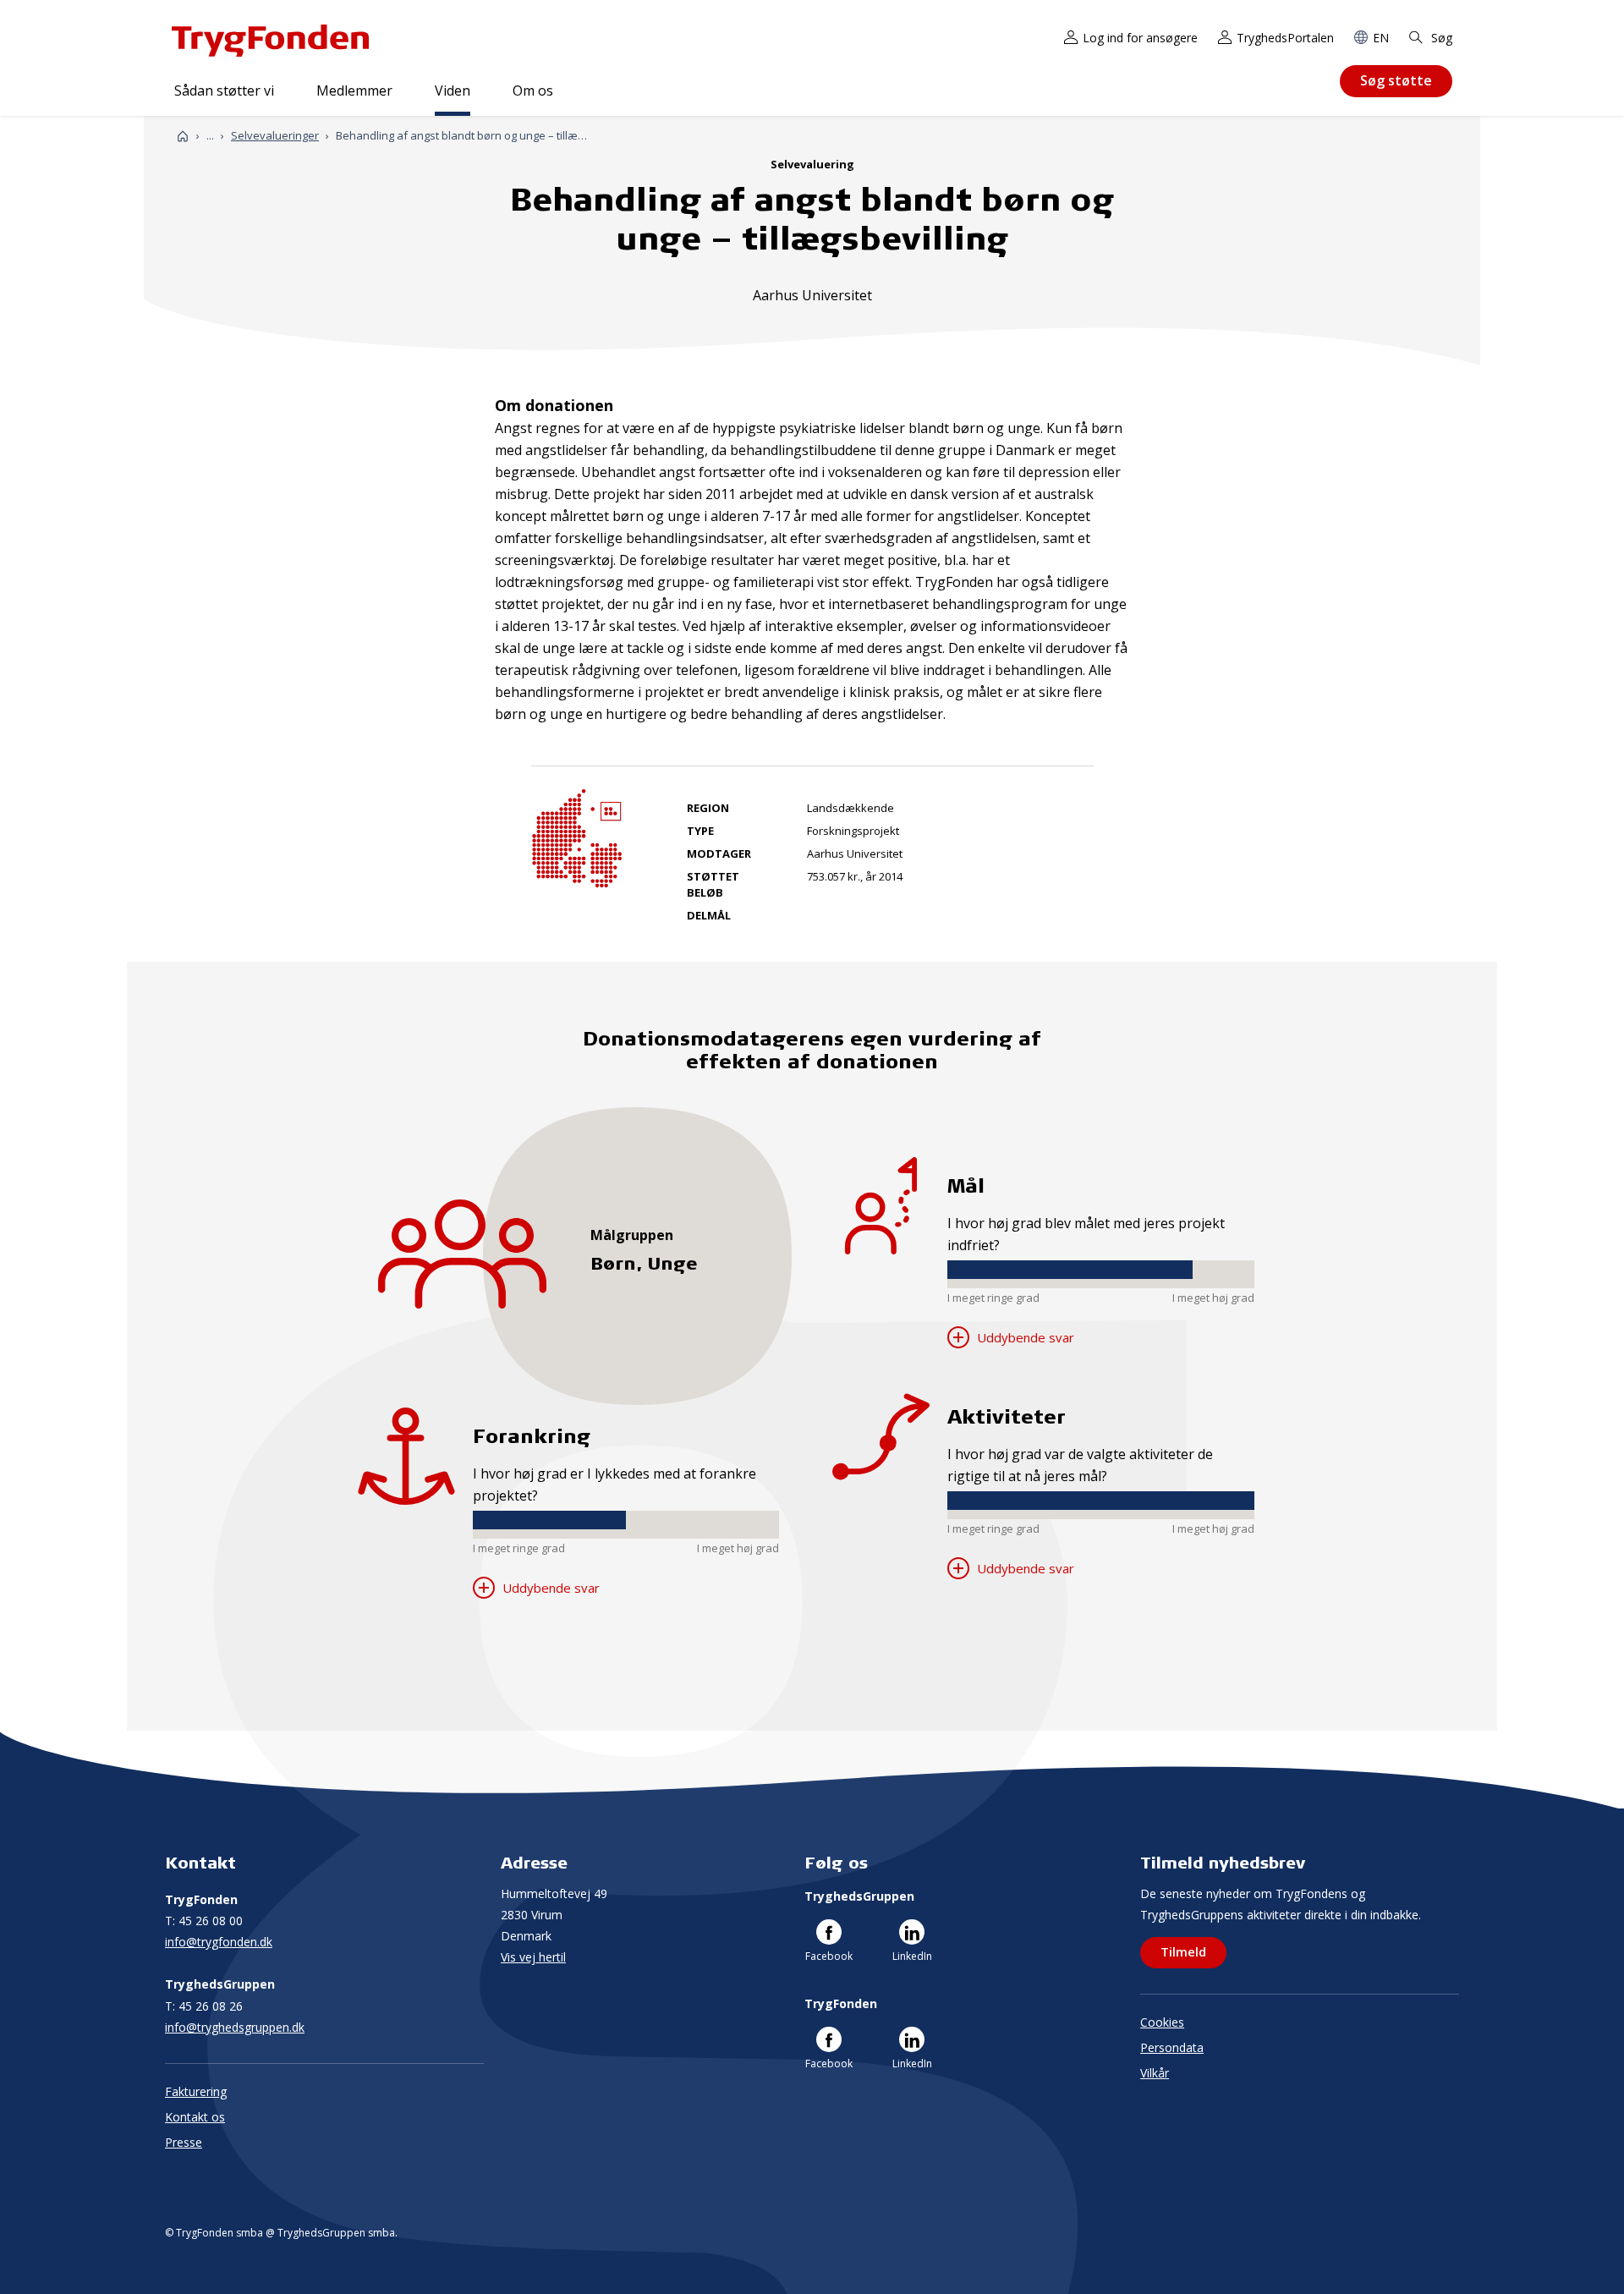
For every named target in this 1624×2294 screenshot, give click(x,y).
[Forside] (183, 136)
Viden (453, 91)
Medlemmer (354, 91)
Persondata (1172, 2047)
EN (1381, 38)
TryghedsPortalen (1285, 38)
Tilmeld (1183, 1951)
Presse (184, 2142)
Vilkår (1155, 2073)
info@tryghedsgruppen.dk (235, 2027)
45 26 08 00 (204, 1921)
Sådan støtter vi (224, 91)
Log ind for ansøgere (1140, 38)
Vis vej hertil (533, 1957)
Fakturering (196, 2091)
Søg (1440, 38)
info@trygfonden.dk (219, 1942)
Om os (533, 91)
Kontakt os (195, 2117)
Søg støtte (1396, 80)
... (210, 136)
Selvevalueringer (275, 135)
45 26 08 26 (204, 2006)
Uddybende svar (549, 1588)
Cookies (1162, 2022)
